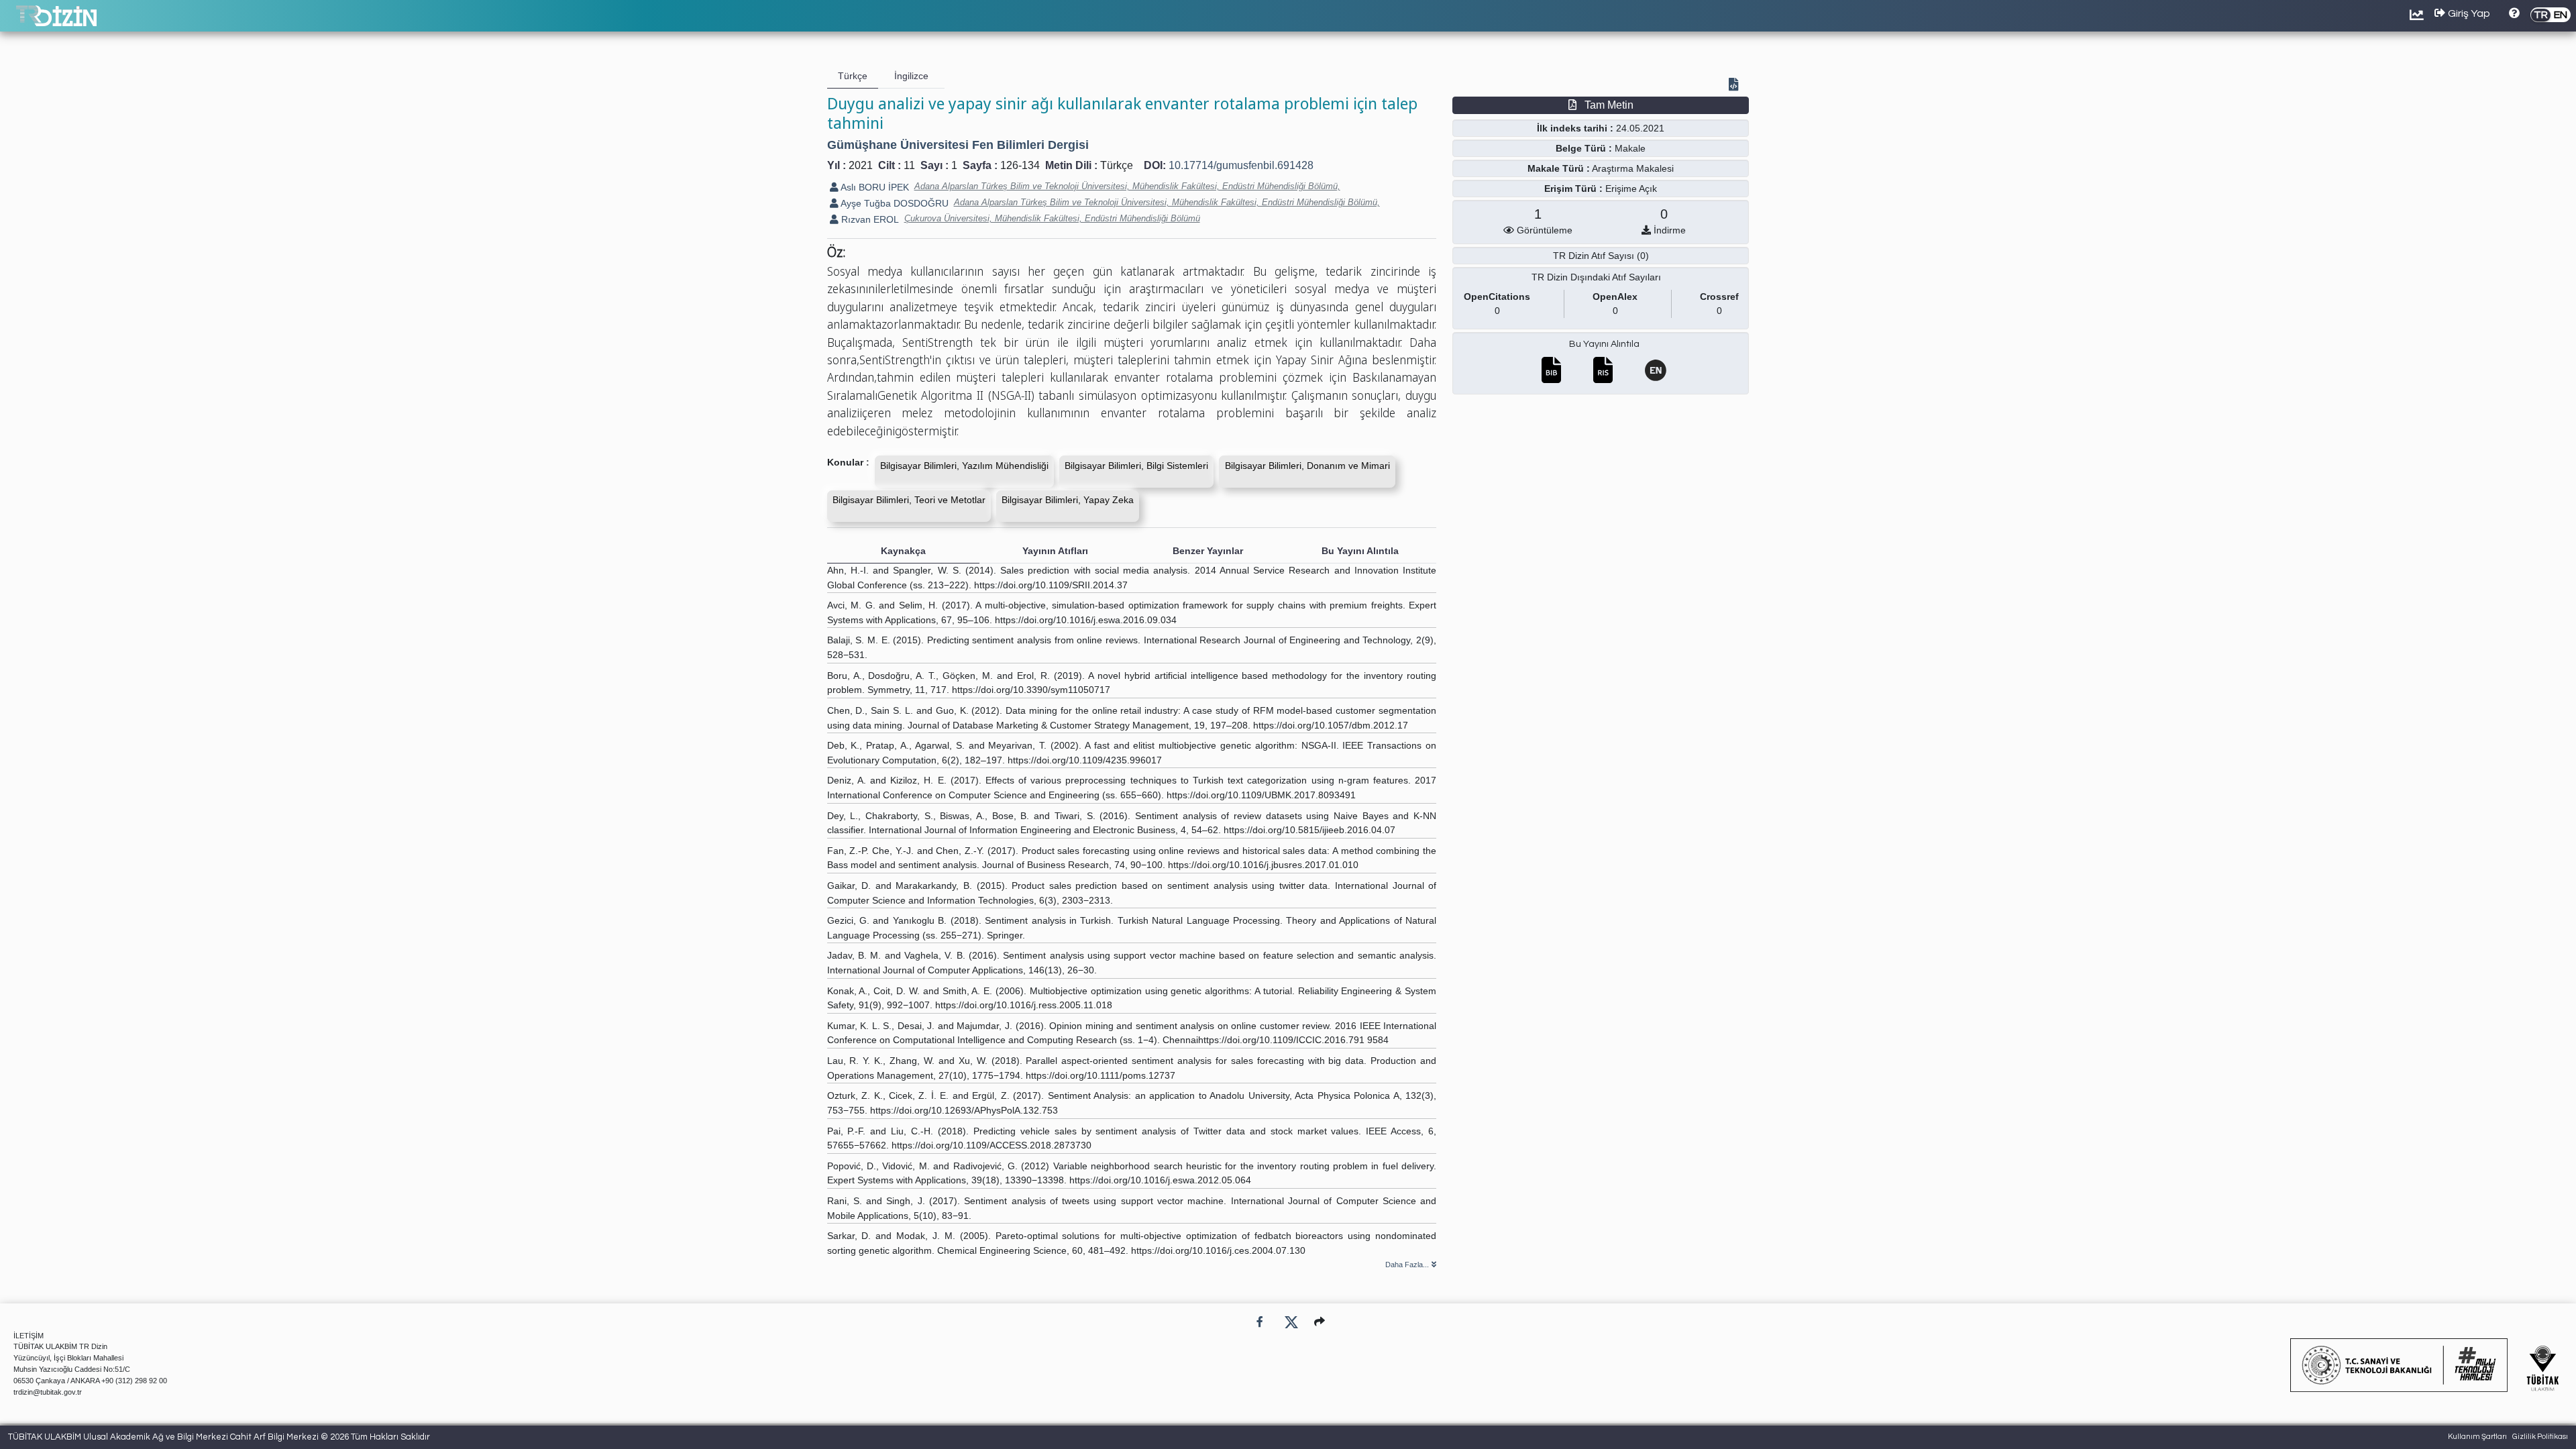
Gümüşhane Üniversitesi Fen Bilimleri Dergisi (958, 145)
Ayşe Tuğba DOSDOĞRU (894, 203)
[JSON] (1736, 86)
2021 (861, 165)
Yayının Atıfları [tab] (1055, 551)
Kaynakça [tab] (903, 551)
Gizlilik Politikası (2540, 1437)
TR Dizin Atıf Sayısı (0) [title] (1601, 256)
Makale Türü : (1559, 168)
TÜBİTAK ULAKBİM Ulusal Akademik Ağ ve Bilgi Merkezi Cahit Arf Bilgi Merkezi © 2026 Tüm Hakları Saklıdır (219, 1437)
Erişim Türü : (1573, 189)
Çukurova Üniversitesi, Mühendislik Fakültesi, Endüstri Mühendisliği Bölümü (1052, 218)
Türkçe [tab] (853, 76)
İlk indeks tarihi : (1575, 128)
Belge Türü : (1584, 148)
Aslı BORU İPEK (874, 187)
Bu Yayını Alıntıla (1604, 344)
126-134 (1020, 165)
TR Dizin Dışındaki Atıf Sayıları (1596, 277)
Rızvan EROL (869, 219)
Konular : (848, 462)
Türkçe (1117, 165)
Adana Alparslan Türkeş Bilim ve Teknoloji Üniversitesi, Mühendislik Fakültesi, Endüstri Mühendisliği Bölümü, (1127, 186)
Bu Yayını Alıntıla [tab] (1360, 551)
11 (909, 165)
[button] (1320, 1322)
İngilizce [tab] (911, 76)
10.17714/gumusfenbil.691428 (1241, 165)
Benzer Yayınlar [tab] (1208, 551)
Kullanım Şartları (2477, 1437)
